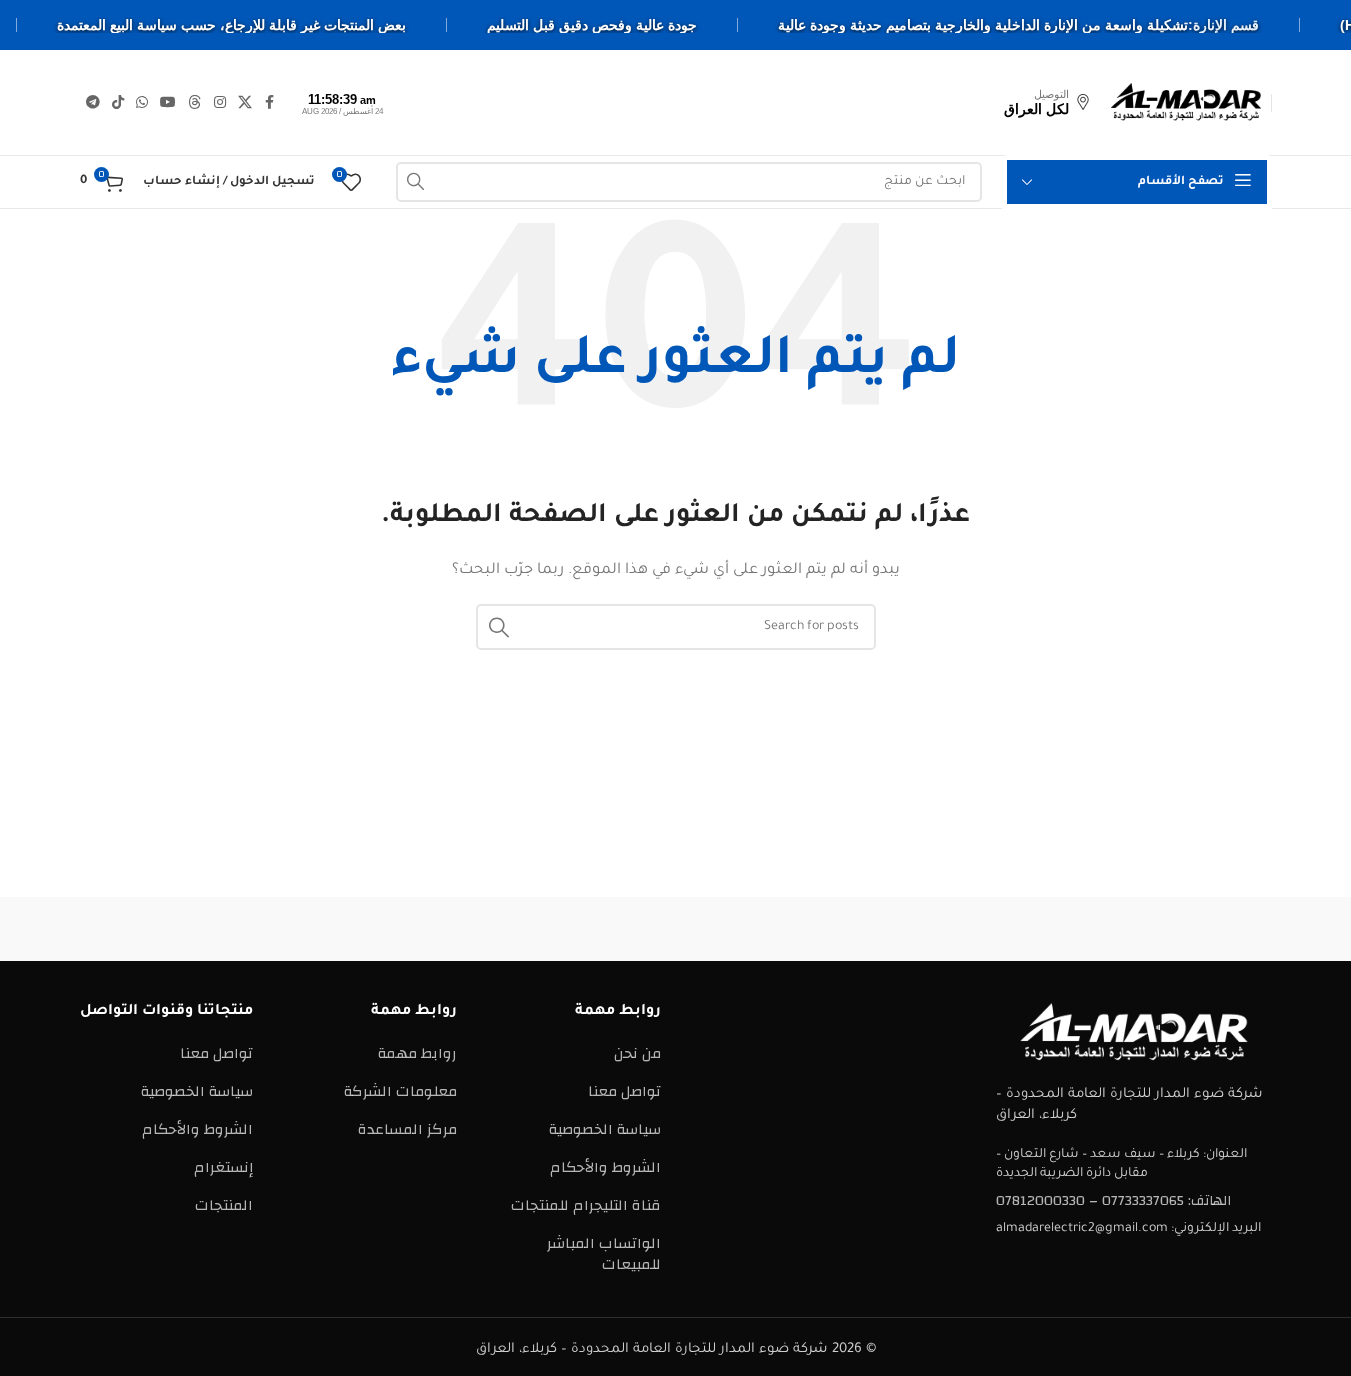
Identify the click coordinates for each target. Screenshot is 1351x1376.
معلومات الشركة (400, 1091)
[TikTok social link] (118, 103)
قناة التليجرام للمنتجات (586, 1205)
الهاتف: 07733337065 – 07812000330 (1113, 1201)
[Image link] (1134, 1031)
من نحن (637, 1053)
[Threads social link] (195, 103)
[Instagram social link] (220, 103)
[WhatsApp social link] (142, 103)
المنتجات (224, 1205)
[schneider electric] (675, 929)
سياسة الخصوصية (605, 1129)
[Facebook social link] (270, 103)
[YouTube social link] (168, 103)
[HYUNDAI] (165, 929)
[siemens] (1016, 929)
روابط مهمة (417, 1053)
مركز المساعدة (407, 1129)
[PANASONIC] (505, 929)
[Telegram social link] (93, 103)
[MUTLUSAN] (335, 929)
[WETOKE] (1186, 929)
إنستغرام (223, 1167)
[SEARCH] (416, 182)
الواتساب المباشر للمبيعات (604, 1254)
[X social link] (245, 103)
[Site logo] (1186, 101)
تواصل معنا (624, 1091)
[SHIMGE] (846, 929)
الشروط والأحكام (605, 1167)
